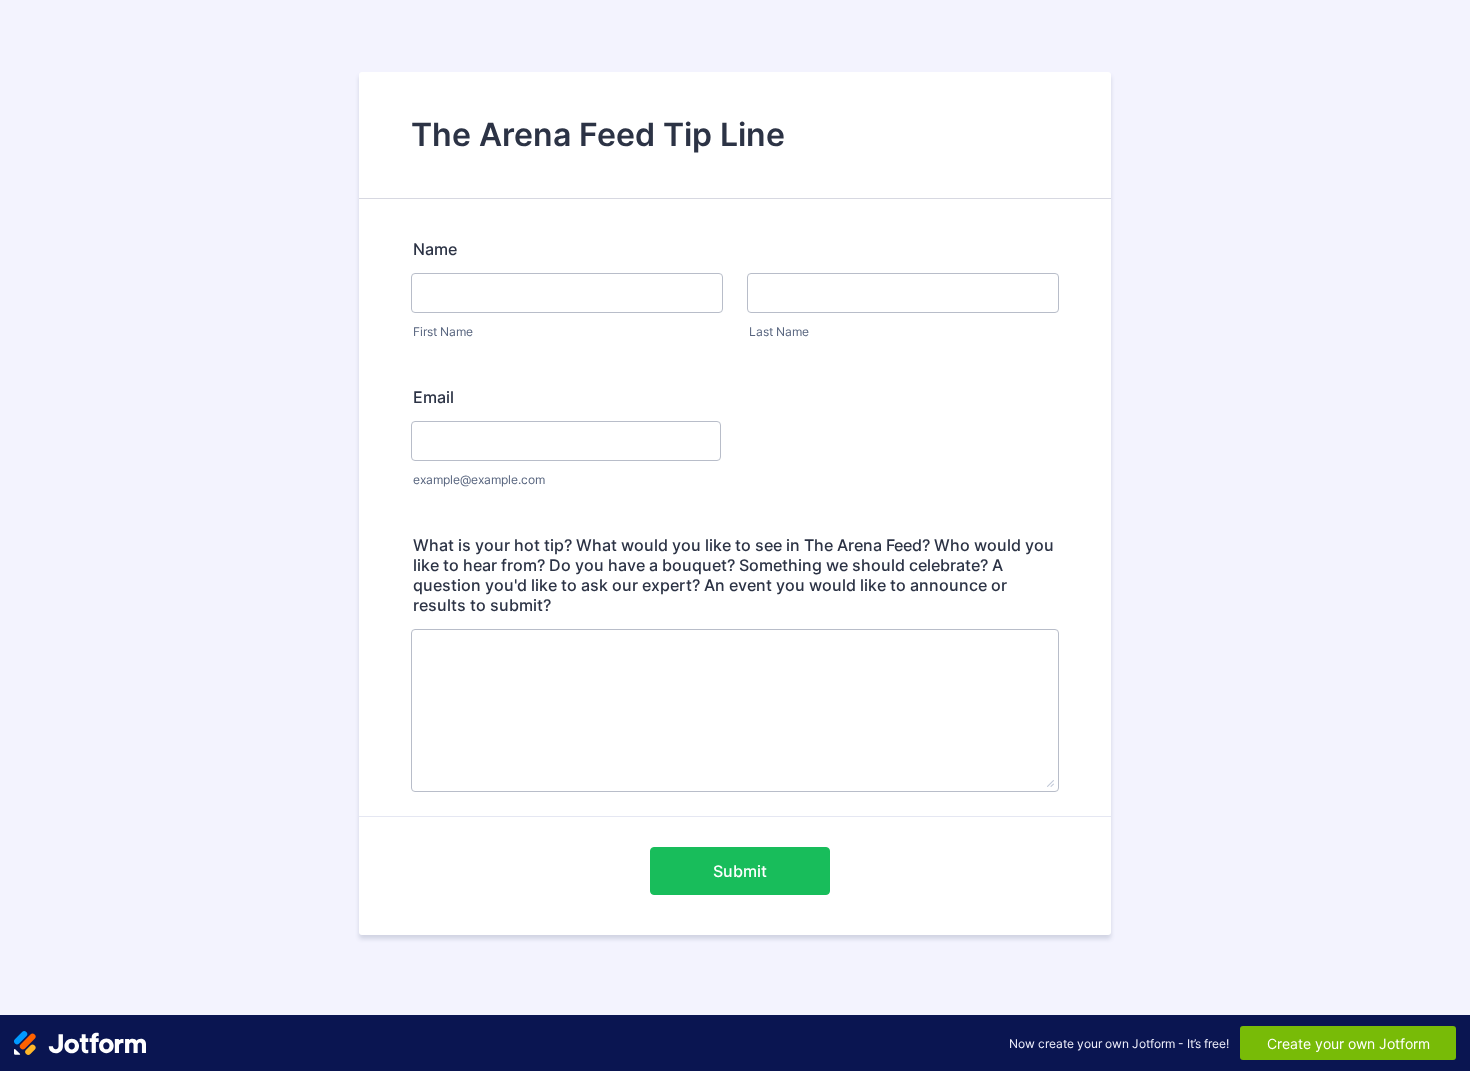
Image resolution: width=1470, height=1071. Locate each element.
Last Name (779, 331)
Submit (740, 871)
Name (435, 249)
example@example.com (479, 479)
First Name (443, 331)
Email (433, 397)
